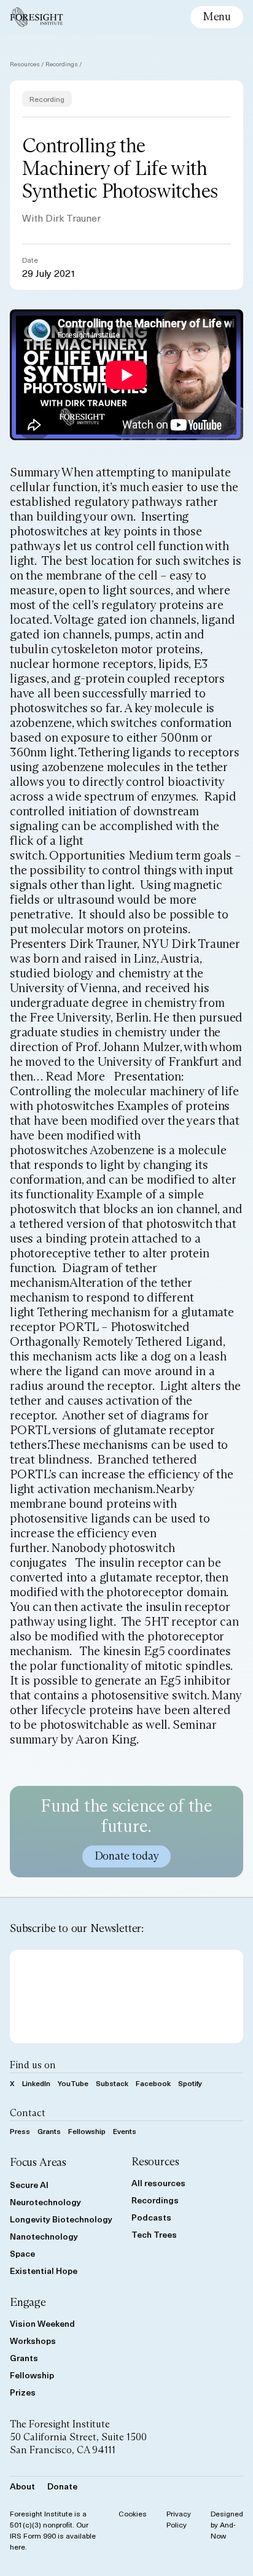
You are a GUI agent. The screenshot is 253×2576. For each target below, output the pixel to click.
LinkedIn (36, 2083)
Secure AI (29, 2185)
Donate (62, 2486)
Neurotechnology (45, 2202)
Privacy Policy (179, 2519)
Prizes (23, 2392)
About (22, 2486)
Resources (25, 64)
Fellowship (87, 2131)
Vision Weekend (42, 2323)
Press (20, 2131)
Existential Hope (44, 2271)
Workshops (33, 2341)
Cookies (133, 2513)
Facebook (153, 2083)
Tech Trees (154, 2234)
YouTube (73, 2083)
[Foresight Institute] (37, 17)
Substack (112, 2083)
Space (22, 2253)
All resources (158, 2183)
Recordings (62, 64)
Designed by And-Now (227, 2524)
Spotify (190, 2083)
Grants (49, 2131)
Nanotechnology (44, 2236)
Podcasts (151, 2217)
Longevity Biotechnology (61, 2219)
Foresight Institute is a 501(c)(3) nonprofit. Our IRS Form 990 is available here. (53, 2530)
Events (125, 2131)
